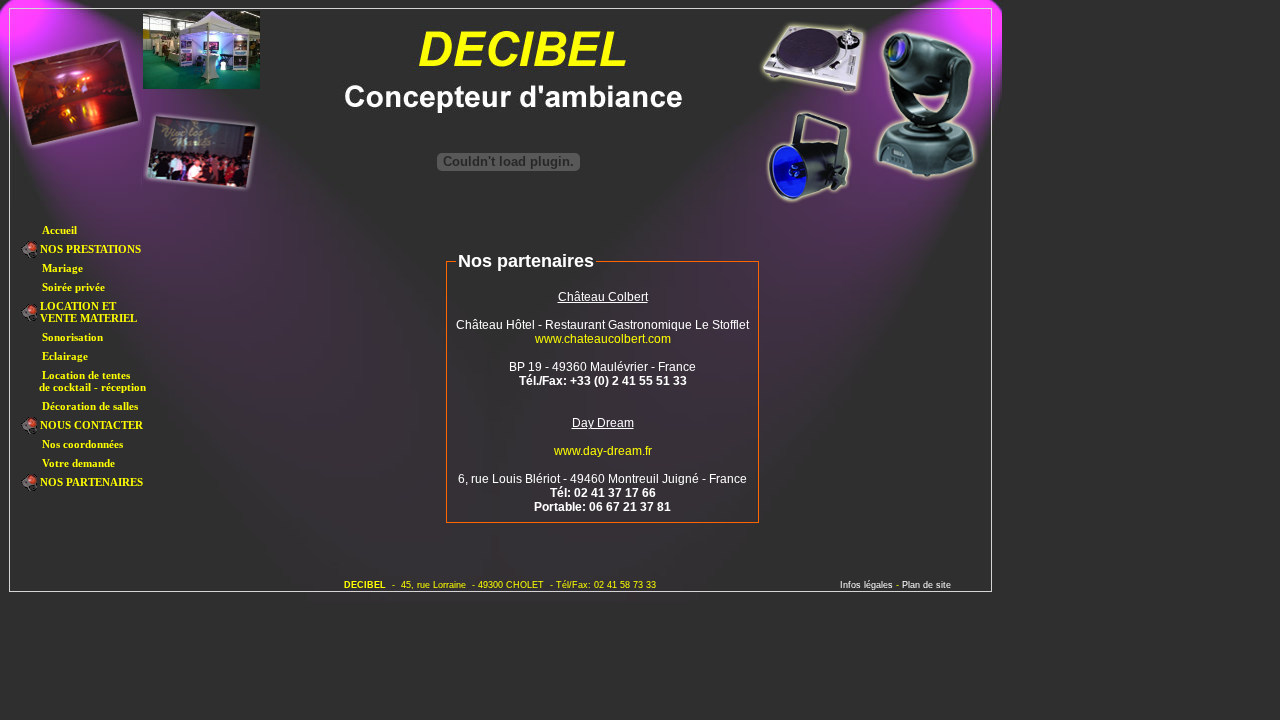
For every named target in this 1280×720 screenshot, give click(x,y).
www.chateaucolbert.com (603, 339)
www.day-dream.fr (603, 451)
